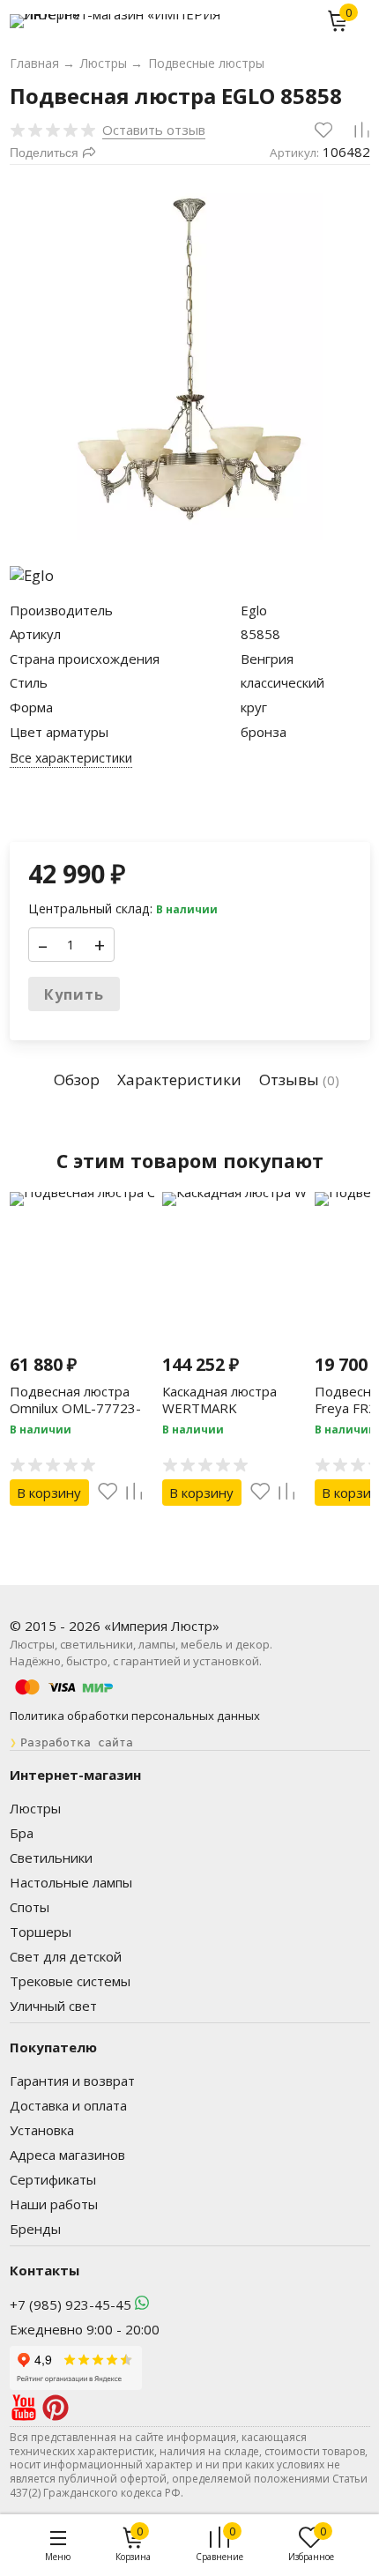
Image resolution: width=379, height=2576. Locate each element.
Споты (30, 1907)
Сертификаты (53, 2179)
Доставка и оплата (68, 2105)
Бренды (35, 2229)
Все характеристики (71, 758)
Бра (22, 1833)
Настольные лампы (71, 1882)
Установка (42, 2130)
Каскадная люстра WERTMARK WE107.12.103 (219, 1408)
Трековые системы (70, 1981)
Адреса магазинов (67, 2155)
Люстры (35, 1808)
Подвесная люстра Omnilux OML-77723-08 (75, 1408)
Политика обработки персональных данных (135, 1716)
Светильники (51, 1858)
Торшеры (41, 1932)
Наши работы (54, 2204)
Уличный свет (53, 2006)
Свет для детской (66, 1956)
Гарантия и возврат (72, 2081)
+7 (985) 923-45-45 (71, 2304)
